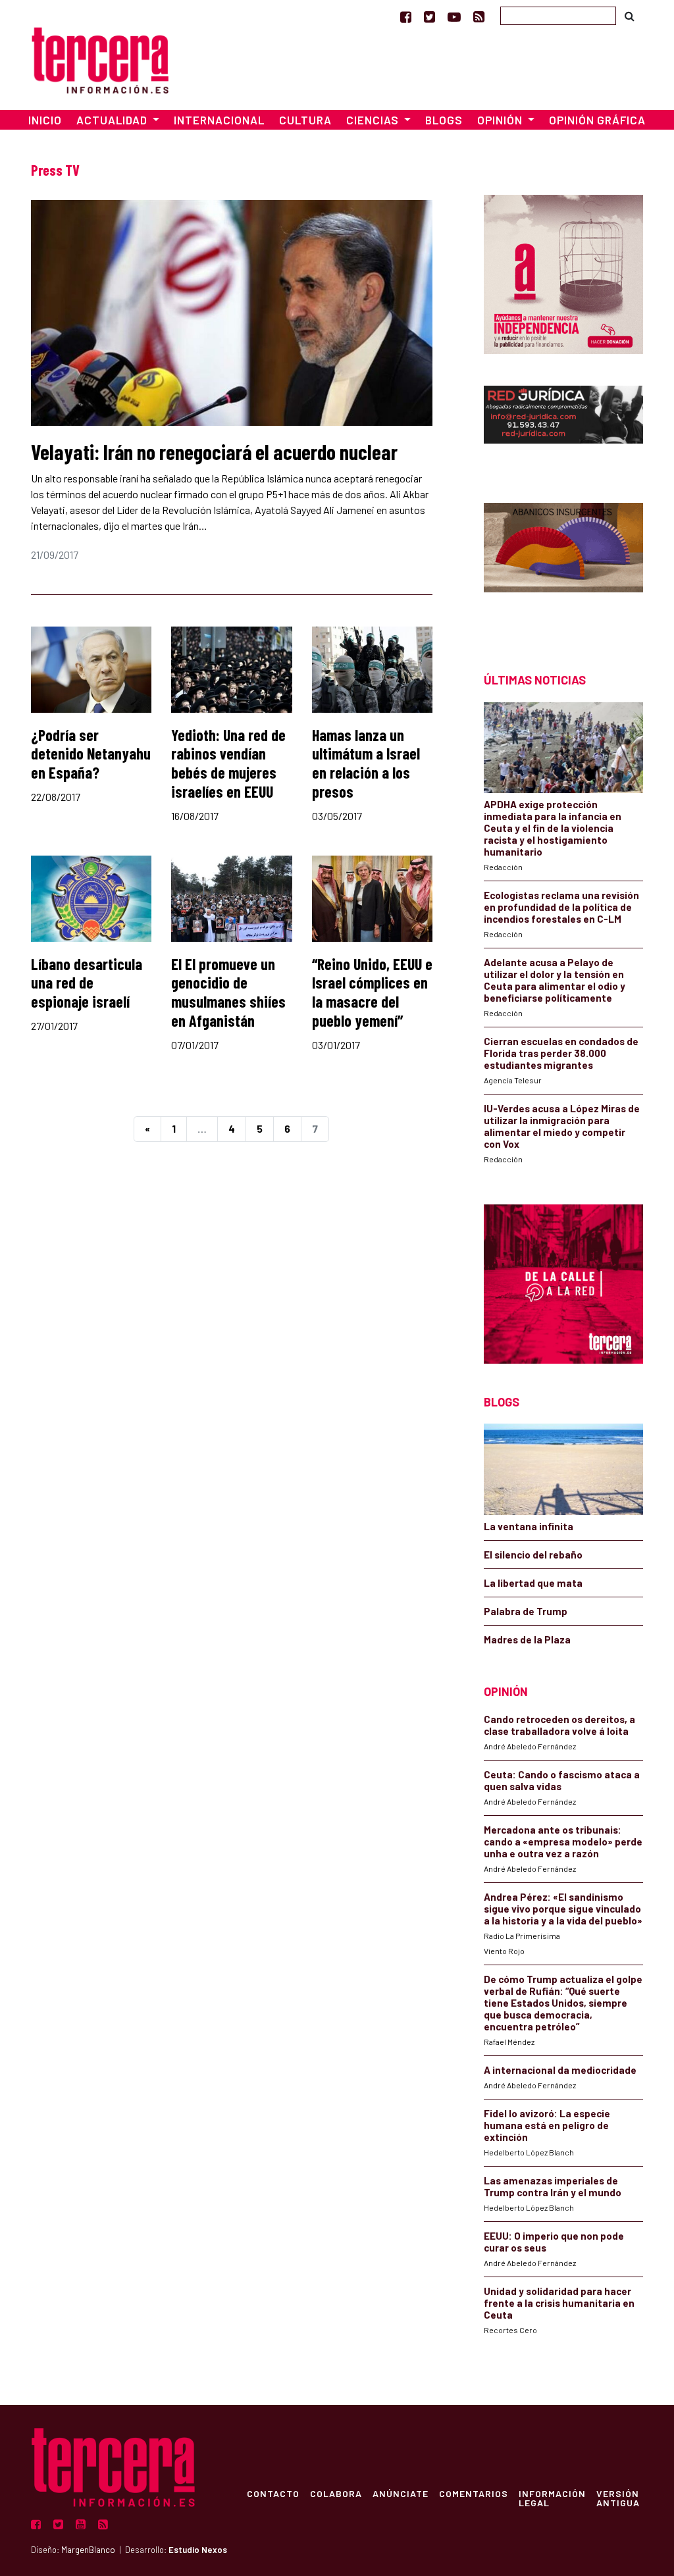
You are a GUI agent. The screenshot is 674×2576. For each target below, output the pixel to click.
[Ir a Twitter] (429, 16)
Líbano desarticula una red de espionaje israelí (87, 983)
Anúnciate (401, 2493)
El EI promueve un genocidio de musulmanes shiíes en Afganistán (228, 992)
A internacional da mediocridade (560, 2070)
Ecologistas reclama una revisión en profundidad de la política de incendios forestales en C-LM (561, 907)
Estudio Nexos (198, 2550)
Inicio (45, 120)
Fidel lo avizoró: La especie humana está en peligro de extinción (547, 2125)
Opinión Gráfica (597, 120)
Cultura (305, 120)
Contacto (273, 2493)
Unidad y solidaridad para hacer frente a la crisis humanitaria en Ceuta (559, 2303)
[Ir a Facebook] (406, 16)
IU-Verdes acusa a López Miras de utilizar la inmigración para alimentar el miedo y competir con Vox (562, 1126)
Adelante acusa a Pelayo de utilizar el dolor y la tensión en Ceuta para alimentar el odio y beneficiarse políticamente (555, 980)
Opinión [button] (501, 120)
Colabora (336, 2493)
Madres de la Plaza (527, 1639)
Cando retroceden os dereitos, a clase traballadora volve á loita (559, 1725)
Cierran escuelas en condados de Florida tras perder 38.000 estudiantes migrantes (561, 1053)
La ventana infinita (529, 1526)
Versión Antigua (618, 2498)
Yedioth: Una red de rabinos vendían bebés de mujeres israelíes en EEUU (228, 763)
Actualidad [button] (113, 120)
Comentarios (474, 2493)
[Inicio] (100, 58)
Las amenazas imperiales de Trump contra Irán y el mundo (553, 2186)
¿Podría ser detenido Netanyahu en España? (91, 754)
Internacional (219, 120)
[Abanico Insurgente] (563, 564)
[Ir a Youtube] (454, 16)
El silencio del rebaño (533, 1555)
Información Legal (552, 2498)
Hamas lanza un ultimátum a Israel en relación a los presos (366, 763)
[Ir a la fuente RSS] (479, 16)
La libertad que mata (533, 1583)
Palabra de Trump (526, 1611)
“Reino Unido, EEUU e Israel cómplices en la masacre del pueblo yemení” (372, 992)
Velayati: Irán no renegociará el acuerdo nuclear (214, 451)
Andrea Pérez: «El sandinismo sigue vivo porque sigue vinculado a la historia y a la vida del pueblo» (563, 1909)
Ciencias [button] (374, 120)
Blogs (444, 120)
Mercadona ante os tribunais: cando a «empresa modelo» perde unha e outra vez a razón (563, 1842)
